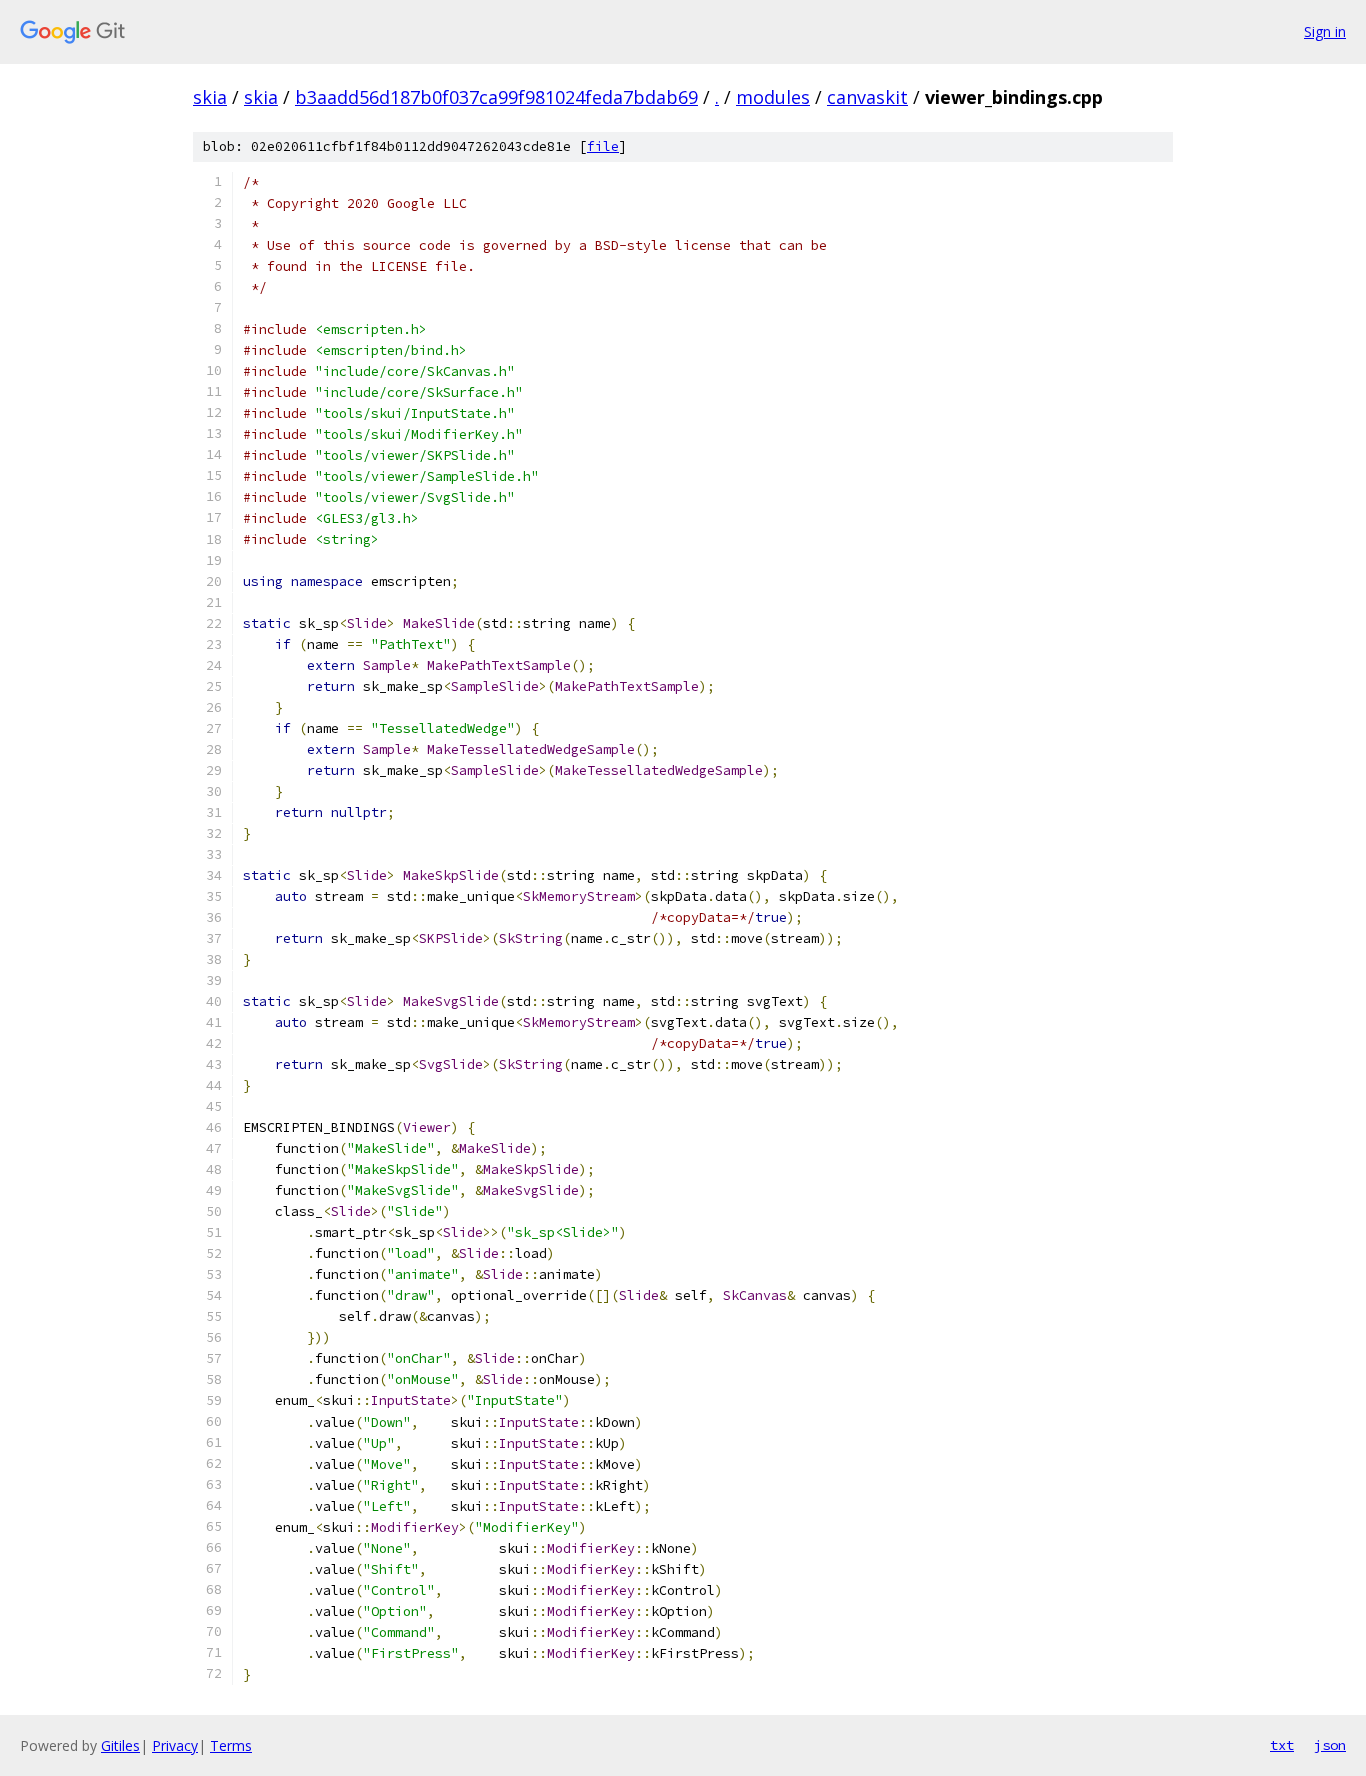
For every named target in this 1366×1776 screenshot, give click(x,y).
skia (210, 97)
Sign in (1325, 31)
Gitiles (120, 1745)
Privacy (175, 1745)
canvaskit (867, 97)
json (1330, 1745)
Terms (231, 1745)
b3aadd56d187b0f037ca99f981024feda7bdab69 (496, 97)
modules (773, 97)
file (603, 146)
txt (1282, 1745)
